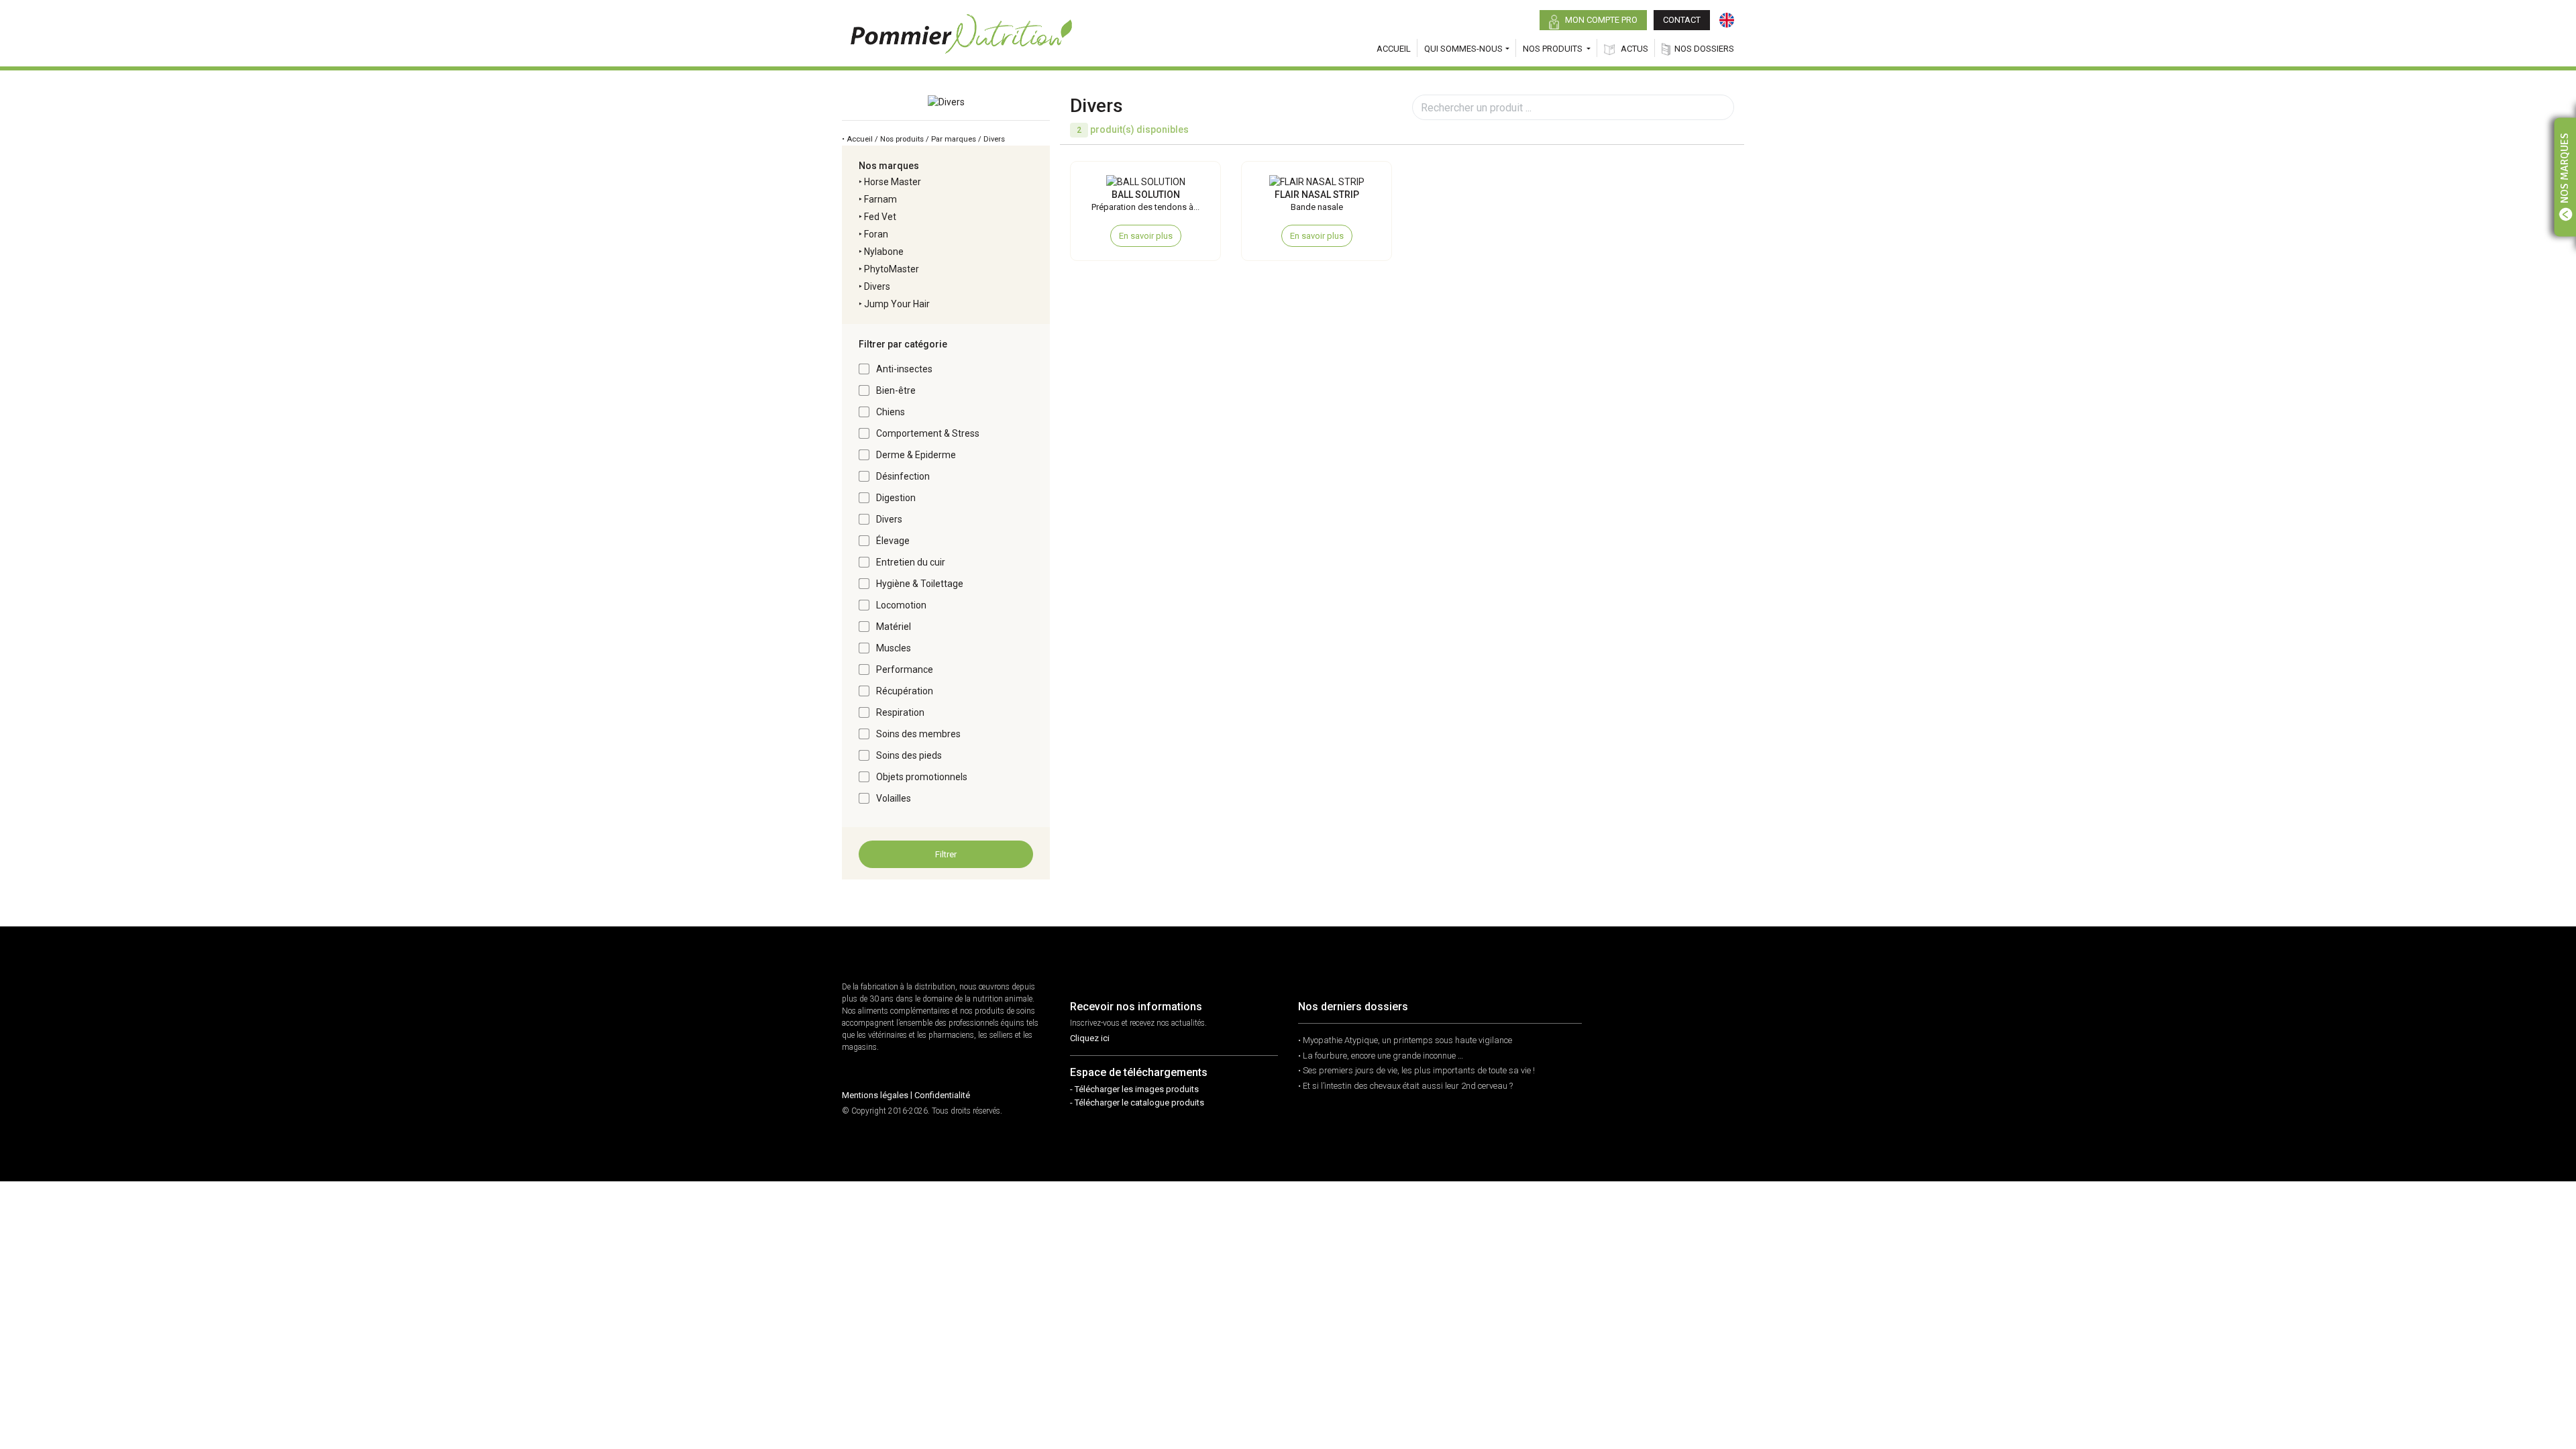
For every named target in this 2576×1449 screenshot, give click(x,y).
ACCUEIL (1394, 49)
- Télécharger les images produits (1134, 1089)
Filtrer (946, 854)
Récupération (905, 691)
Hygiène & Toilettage (920, 584)
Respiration (900, 712)
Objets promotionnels (922, 777)
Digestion (896, 498)
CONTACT (1682, 20)
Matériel (894, 627)
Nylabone (884, 252)
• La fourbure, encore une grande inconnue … (1381, 1056)
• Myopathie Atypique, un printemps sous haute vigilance (1405, 1040)
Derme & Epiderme (916, 455)
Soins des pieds (909, 755)
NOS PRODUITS (1554, 49)
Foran (876, 234)
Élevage (893, 541)
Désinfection (903, 476)
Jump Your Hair (897, 304)
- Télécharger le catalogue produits (1137, 1103)
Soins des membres (918, 734)
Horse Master (893, 182)
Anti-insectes (904, 369)
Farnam (880, 199)
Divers (877, 286)
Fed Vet (880, 217)
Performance (905, 669)
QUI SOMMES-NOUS (1463, 49)
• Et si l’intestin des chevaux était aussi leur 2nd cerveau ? (1405, 1086)
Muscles (894, 648)
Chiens (891, 412)
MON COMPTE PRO (1600, 20)
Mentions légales (875, 1095)
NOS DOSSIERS (1704, 49)
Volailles (894, 798)
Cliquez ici (1090, 1038)
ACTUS (1633, 49)
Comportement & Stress (928, 433)
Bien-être (896, 390)
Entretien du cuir (911, 562)
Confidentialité (942, 1095)
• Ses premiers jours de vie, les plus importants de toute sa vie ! (1416, 1070)
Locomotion (901, 605)
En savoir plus (1146, 236)
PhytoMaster (892, 269)
